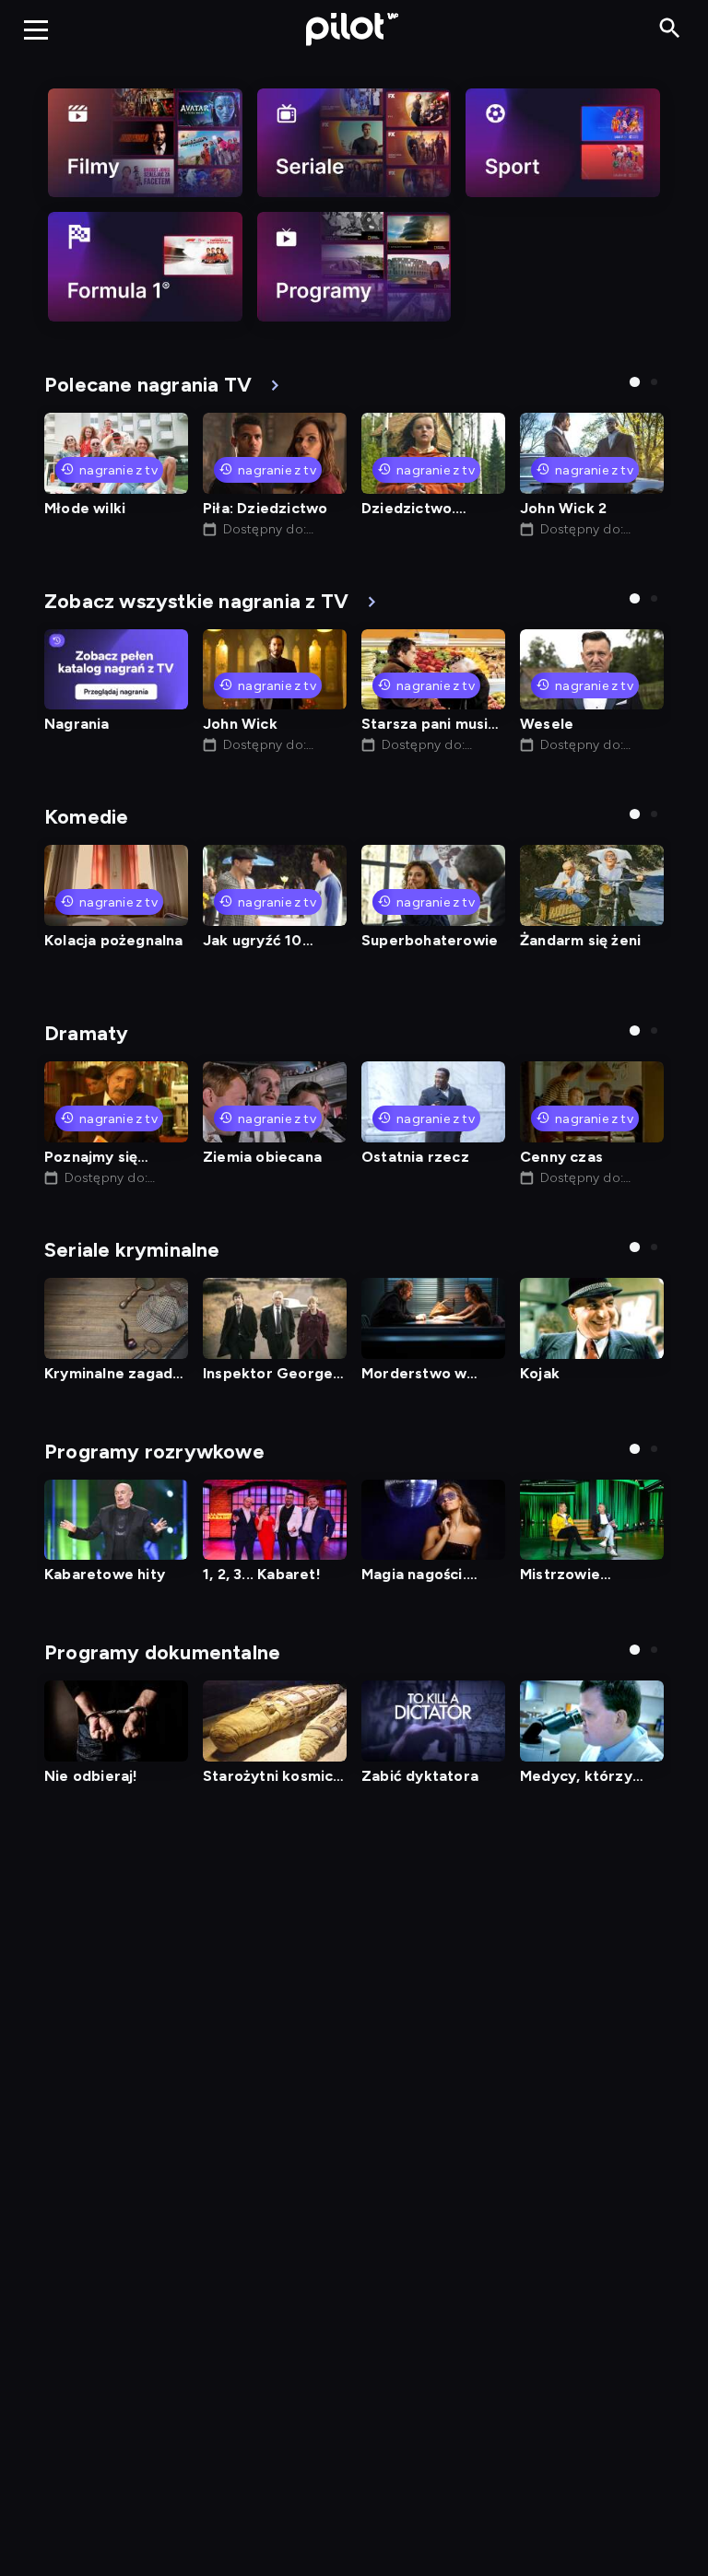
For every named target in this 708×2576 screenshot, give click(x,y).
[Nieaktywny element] (145, 143)
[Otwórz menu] (36, 29)
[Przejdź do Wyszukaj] (670, 29)
